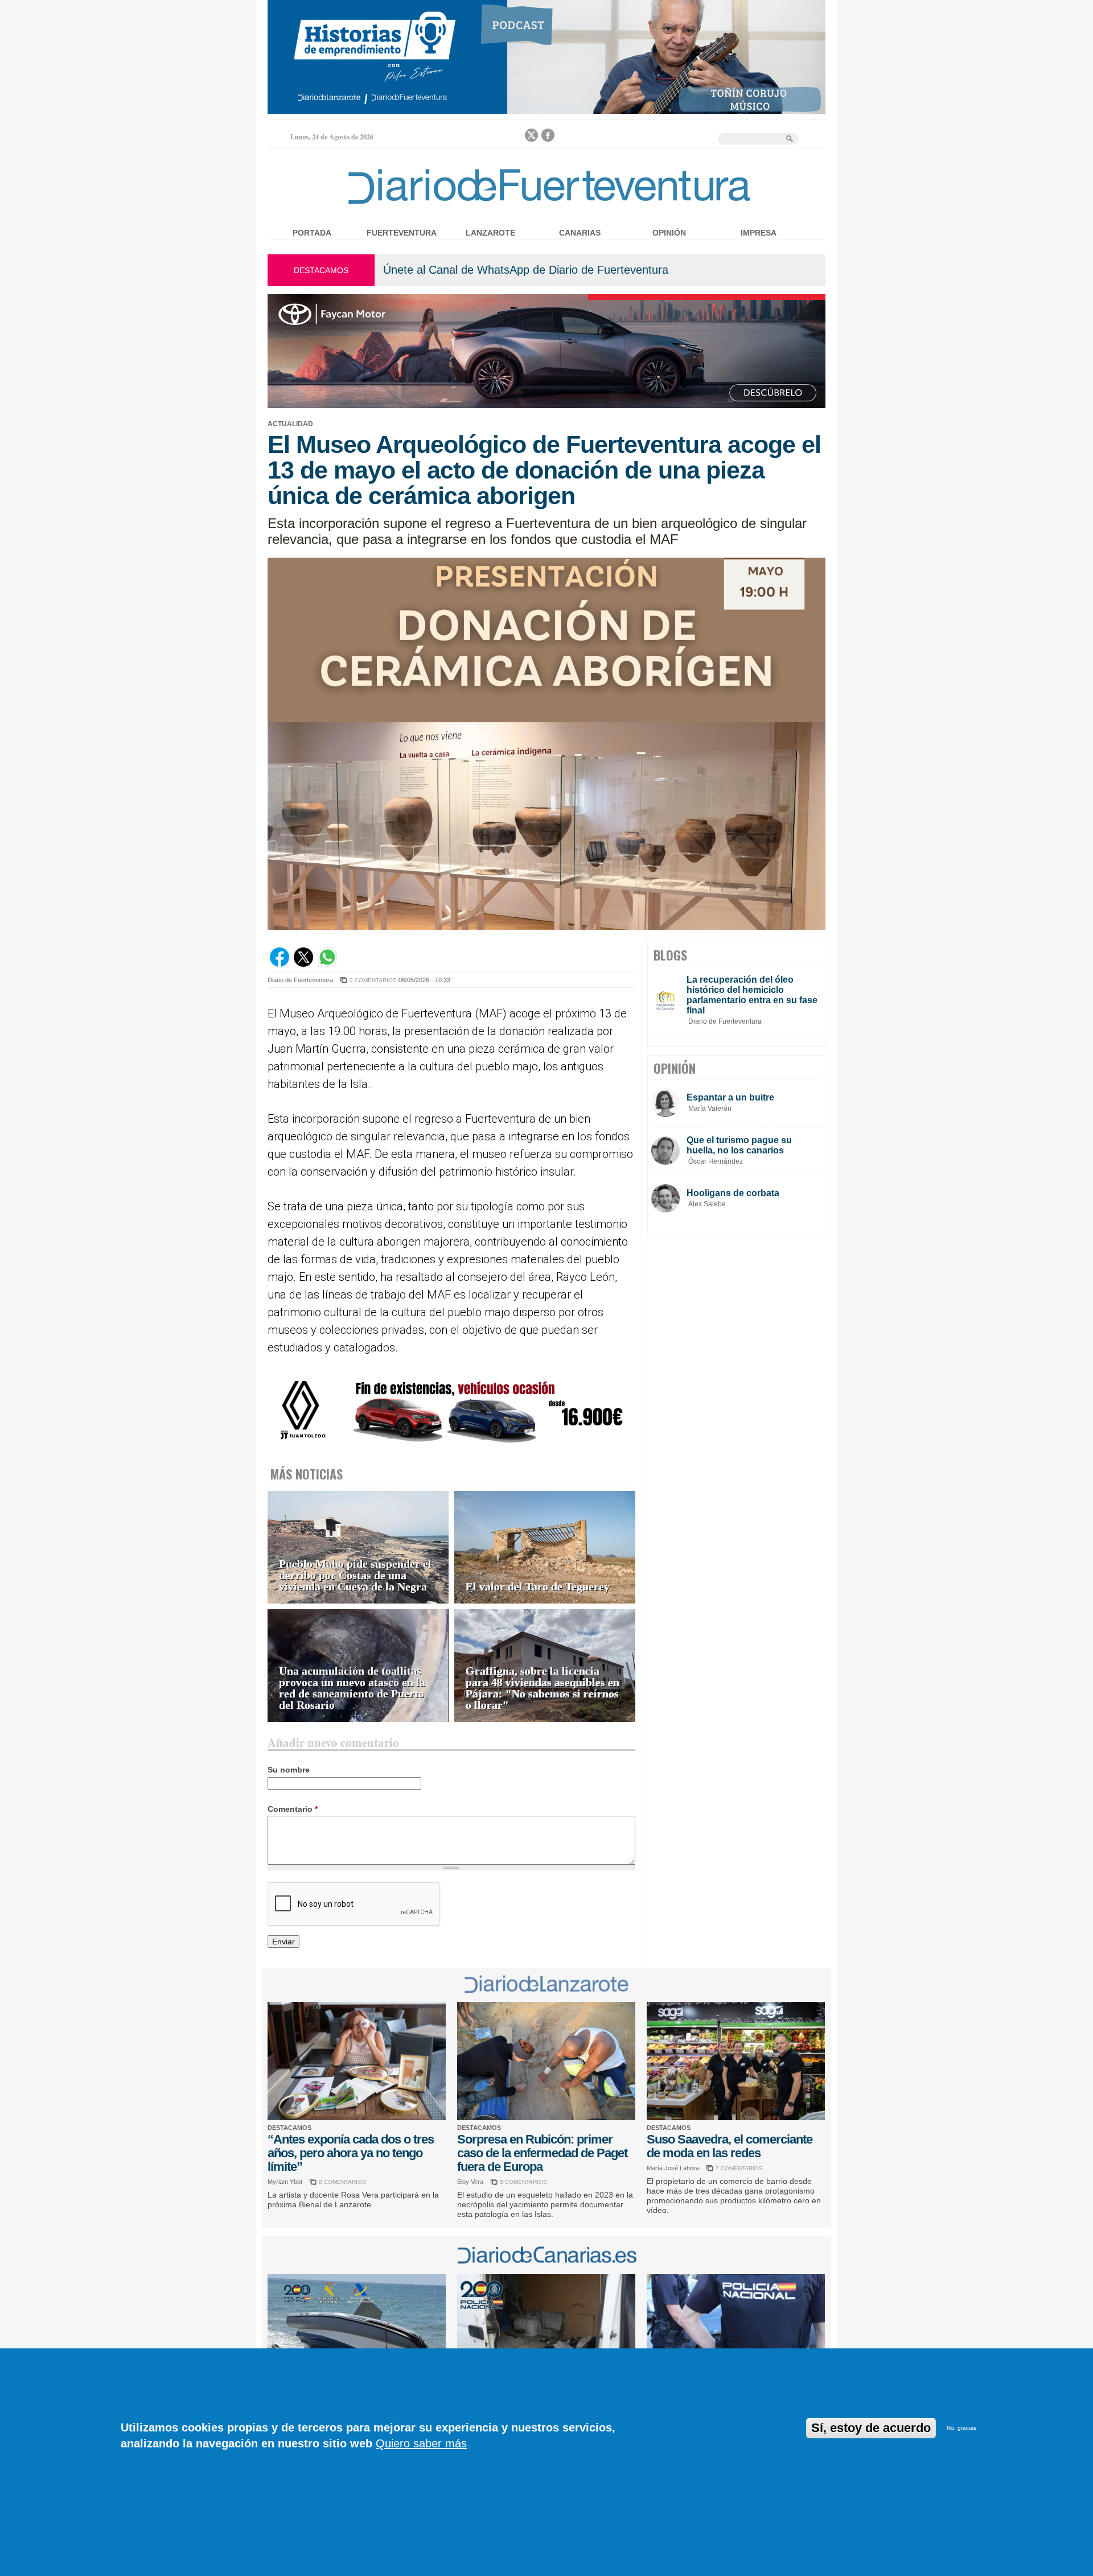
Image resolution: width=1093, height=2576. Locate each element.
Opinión (669, 233)
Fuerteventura (402, 233)
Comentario (293, 1809)
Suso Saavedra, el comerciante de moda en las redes (730, 2146)
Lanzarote (490, 233)
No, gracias (961, 2428)
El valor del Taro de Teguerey (538, 1587)
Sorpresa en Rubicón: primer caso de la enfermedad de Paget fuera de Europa (542, 2153)
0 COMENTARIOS (373, 980)
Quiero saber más (421, 2443)
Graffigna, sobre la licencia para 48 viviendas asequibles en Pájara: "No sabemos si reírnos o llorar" (543, 1688)
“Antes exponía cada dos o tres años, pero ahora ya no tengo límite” (351, 2153)
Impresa (759, 233)
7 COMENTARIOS (739, 2168)
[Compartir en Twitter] (303, 964)
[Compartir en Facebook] (280, 964)
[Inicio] (546, 206)
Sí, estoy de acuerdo (871, 2428)
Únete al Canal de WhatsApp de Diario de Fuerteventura (526, 270)
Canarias (580, 233)
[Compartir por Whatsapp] (327, 964)
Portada (312, 233)
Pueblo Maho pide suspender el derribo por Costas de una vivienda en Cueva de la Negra (355, 1575)
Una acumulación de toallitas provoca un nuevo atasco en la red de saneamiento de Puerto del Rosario (352, 1688)
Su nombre (289, 1770)
